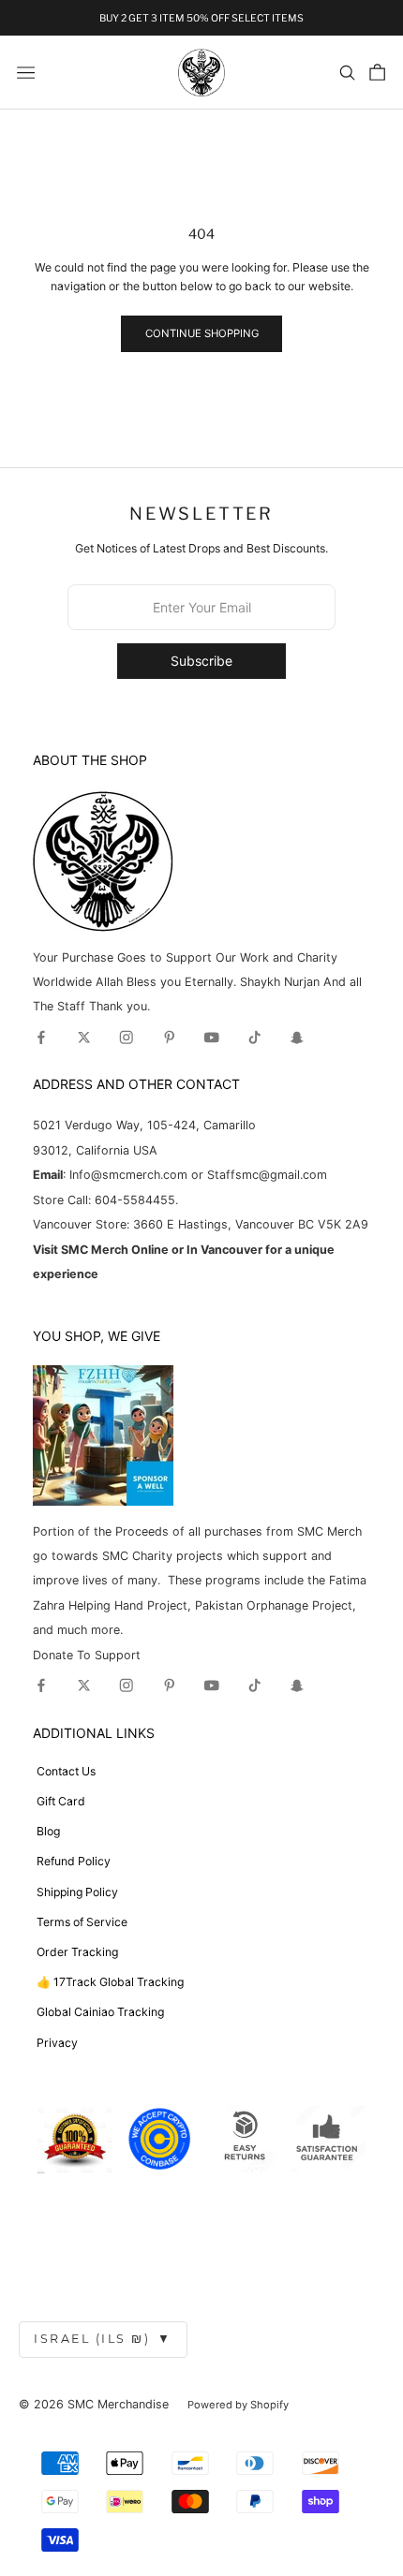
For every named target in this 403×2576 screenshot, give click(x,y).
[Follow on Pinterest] (170, 1038)
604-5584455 (133, 1200)
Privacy (57, 2043)
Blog (48, 1831)
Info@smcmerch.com (128, 1175)
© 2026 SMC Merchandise (94, 2404)
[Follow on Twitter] (84, 1038)
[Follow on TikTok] (255, 1038)
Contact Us (66, 1771)
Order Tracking (77, 1952)
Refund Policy (74, 1861)
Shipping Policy (77, 1892)
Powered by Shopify (238, 2405)
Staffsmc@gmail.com (267, 1175)
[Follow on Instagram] (127, 1038)
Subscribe (201, 661)
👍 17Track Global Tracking (110, 1982)
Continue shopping (202, 333)
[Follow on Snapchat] (297, 1038)
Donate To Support (87, 1655)
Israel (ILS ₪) (103, 2339)
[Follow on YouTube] (212, 1038)
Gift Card (61, 1801)
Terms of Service (82, 1922)
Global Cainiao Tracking (100, 2012)
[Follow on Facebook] (41, 1038)
